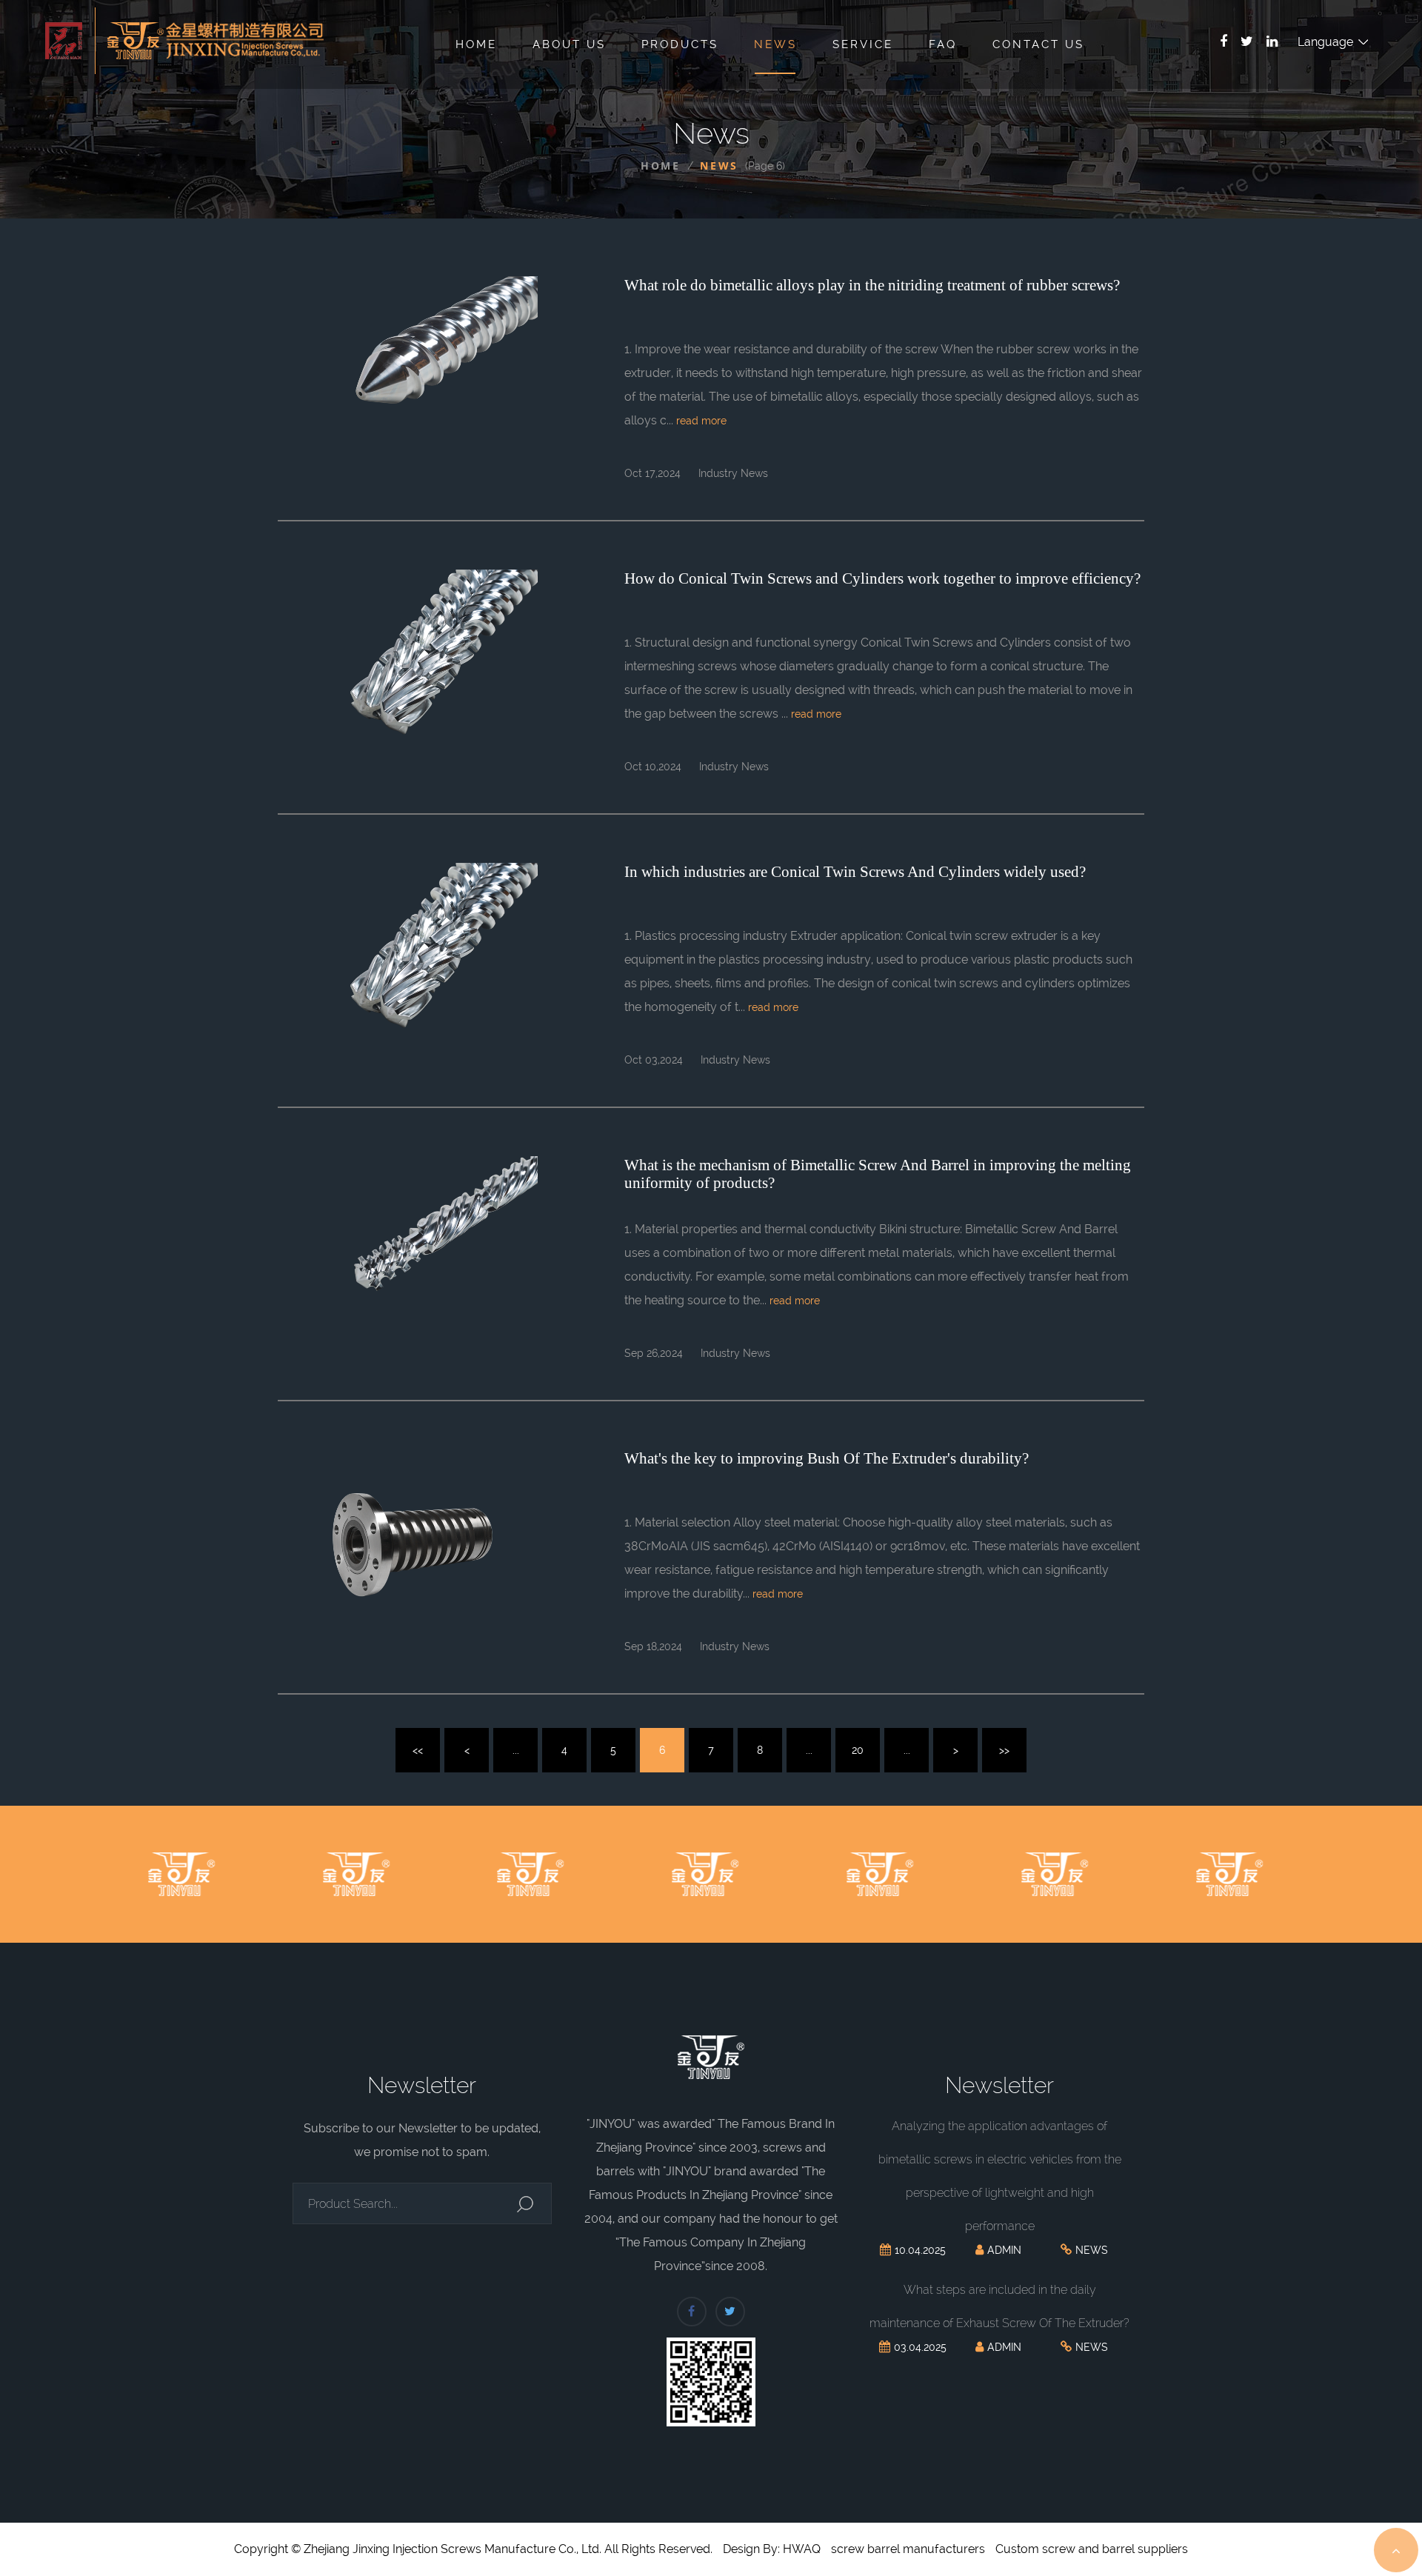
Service (863, 44)
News (775, 44)
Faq (943, 44)
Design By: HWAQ (772, 2549)
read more (701, 421)
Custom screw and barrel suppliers (1092, 2549)
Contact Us (1038, 44)
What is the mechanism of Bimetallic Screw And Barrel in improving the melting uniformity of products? (878, 1174)
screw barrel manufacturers (908, 2549)
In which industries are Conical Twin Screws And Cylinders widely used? (855, 872)
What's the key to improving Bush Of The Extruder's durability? (827, 1458)
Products (680, 44)
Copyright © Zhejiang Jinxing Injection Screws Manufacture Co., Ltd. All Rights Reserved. (473, 2549)
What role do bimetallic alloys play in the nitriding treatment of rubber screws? (872, 285)
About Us (569, 44)
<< (418, 1750)
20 (858, 1750)
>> (1004, 1750)
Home (476, 44)
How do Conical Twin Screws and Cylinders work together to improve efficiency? (882, 578)
